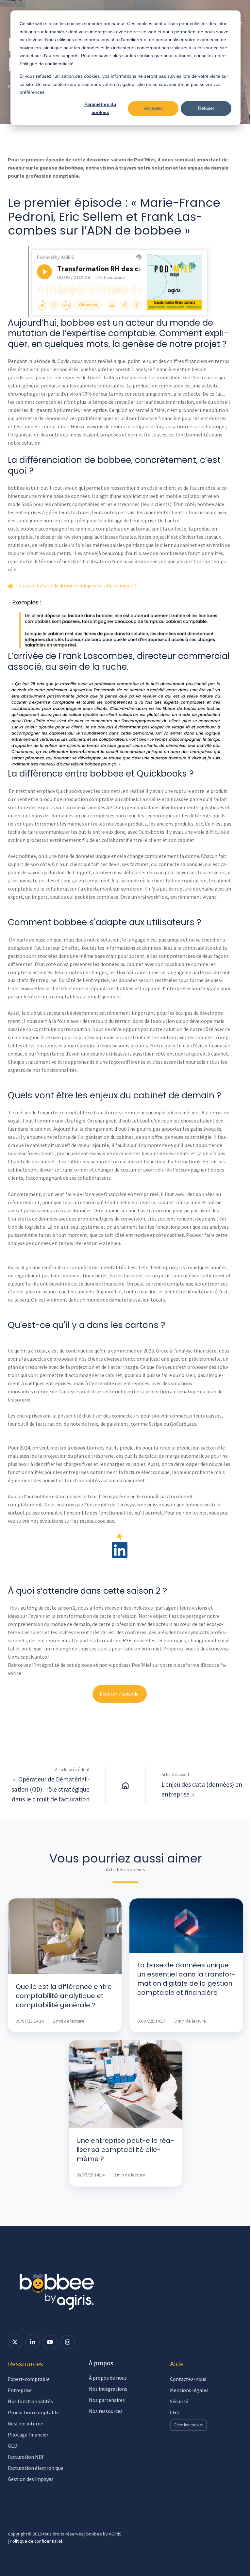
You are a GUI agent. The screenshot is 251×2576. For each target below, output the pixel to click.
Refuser (206, 108)
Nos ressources (106, 2411)
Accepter (153, 108)
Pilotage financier (28, 2435)
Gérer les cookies (188, 2425)
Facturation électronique (36, 2468)
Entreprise (20, 2390)
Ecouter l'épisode (120, 1694)
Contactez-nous (188, 2379)
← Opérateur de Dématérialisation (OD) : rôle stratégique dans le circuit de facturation (50, 1789)
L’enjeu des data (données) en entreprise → (202, 1789)
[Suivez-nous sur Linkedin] (33, 2342)
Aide (177, 2364)
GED (13, 2446)
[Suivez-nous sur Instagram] (68, 2342)
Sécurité (179, 2401)
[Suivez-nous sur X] (15, 2342)
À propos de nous (108, 2378)
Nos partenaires (107, 2400)
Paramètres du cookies (100, 108)
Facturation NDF (26, 2457)
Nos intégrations (108, 2389)
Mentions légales (189, 2390)
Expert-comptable (29, 2379)
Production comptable (33, 2412)
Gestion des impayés (31, 2479)
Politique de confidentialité (36, 2541)
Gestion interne (25, 2423)
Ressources (25, 2364)
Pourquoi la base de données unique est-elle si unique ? (76, 585)
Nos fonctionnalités (30, 2401)
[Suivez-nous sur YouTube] (50, 2342)
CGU (175, 2412)
